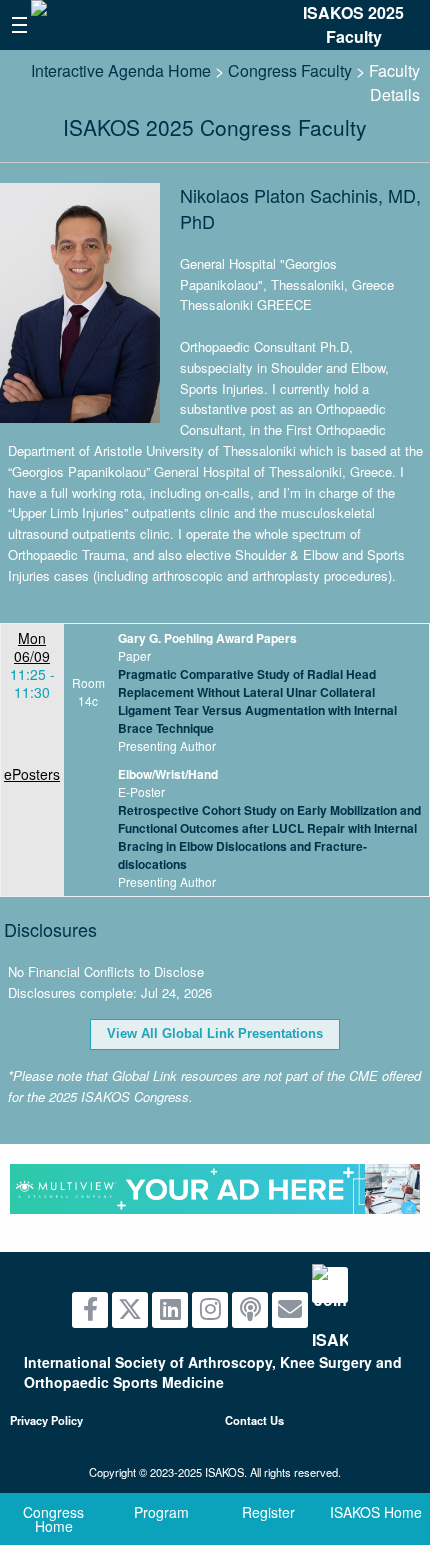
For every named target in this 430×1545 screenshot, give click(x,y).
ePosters (32, 774)
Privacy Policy (46, 1420)
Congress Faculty (290, 70)
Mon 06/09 (32, 647)
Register (268, 1512)
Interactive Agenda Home (121, 70)
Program (161, 1512)
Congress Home (53, 1519)
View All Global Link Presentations (215, 1033)
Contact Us (254, 1420)
